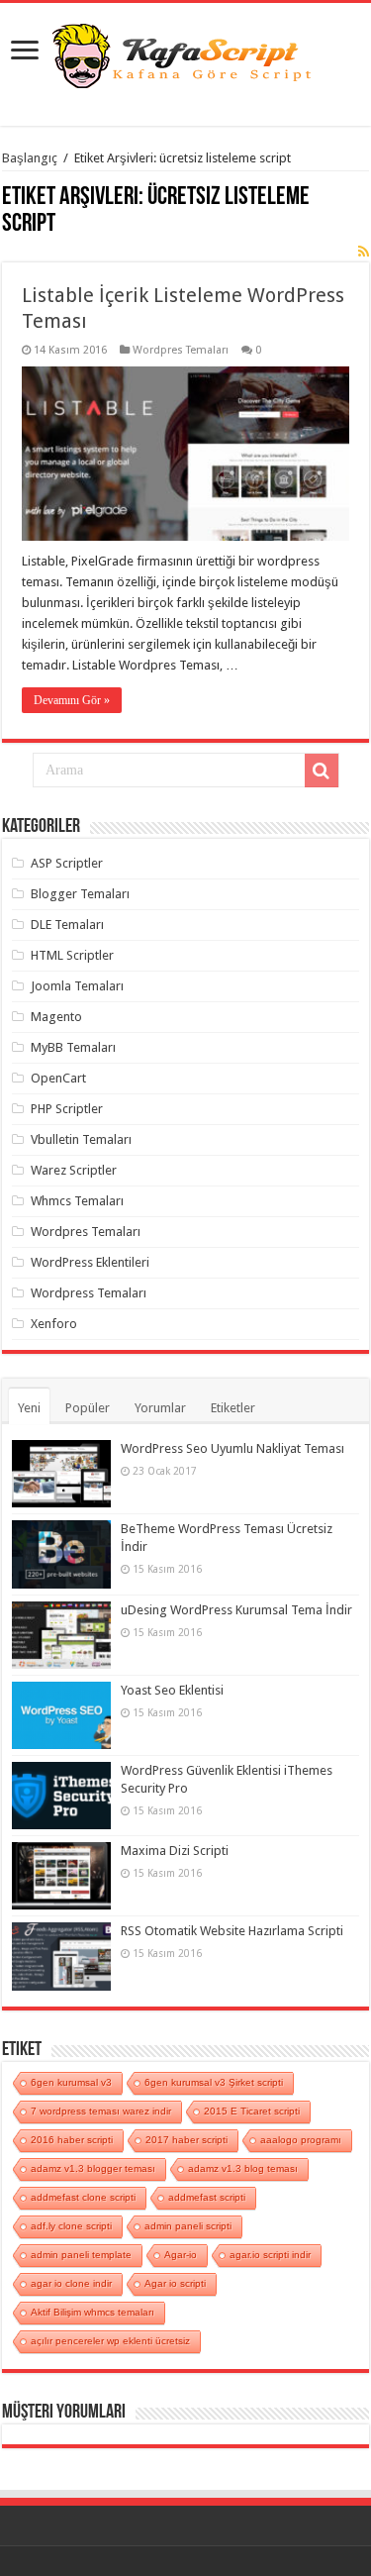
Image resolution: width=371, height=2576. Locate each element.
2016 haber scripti (72, 2140)
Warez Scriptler (74, 1170)
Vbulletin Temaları (81, 1139)
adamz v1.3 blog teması (243, 2168)
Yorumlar (160, 1408)
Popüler (88, 1408)
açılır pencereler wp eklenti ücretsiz (110, 2341)
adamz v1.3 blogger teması (93, 2168)
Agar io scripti (175, 2283)
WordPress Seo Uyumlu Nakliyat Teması (232, 1448)
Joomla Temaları (77, 986)
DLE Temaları (67, 925)
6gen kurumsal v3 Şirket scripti (214, 2082)
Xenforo (54, 1324)
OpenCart (58, 1078)
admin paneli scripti (188, 2226)
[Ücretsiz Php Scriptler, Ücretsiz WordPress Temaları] (186, 53)
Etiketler (233, 1408)
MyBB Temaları (73, 1047)
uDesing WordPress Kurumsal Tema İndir (236, 1610)
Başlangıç (30, 158)
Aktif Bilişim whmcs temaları (93, 2312)
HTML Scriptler (72, 955)
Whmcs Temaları (77, 1201)
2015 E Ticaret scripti (252, 2111)
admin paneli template (81, 2255)
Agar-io (181, 2255)
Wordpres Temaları (181, 350)
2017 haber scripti (186, 2140)
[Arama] (322, 771)
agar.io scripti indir (270, 2255)
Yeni (29, 1408)
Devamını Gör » (72, 700)
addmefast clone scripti (83, 2197)
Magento (56, 1017)
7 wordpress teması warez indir (101, 2111)
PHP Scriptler (67, 1109)
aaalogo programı (301, 2140)
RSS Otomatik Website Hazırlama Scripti (232, 1931)
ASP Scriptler (67, 863)
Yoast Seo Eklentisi (172, 1690)
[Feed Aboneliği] (364, 252)
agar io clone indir (71, 2283)
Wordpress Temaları (89, 1293)
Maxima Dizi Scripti (175, 1851)
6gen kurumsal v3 (71, 2082)
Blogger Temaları (80, 894)
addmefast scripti (207, 2197)
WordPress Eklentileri (90, 1262)
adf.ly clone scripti (71, 2226)
